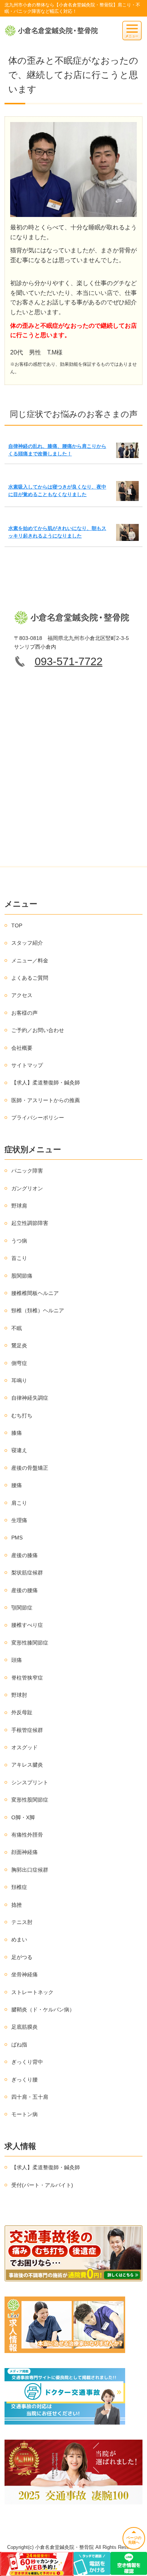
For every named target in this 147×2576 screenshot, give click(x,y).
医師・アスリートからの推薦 (46, 1100)
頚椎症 (19, 1887)
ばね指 (19, 2045)
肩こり (19, 1503)
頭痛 (17, 1660)
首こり (19, 1258)
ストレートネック (32, 1992)
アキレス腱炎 (27, 1765)
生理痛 (19, 1520)
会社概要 (22, 1048)
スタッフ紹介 (27, 943)
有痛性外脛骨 (27, 1835)
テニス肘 (22, 1922)
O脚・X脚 (23, 1817)
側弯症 (19, 1363)
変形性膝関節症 (30, 1643)
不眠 (17, 1328)
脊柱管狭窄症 (27, 1678)
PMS (17, 1538)
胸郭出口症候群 (30, 1870)
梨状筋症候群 (27, 1573)
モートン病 (24, 2114)
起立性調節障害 (30, 1223)
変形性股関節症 (30, 1800)
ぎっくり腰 (24, 2080)
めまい (19, 1939)
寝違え (19, 1450)
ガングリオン (27, 1188)
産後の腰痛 (24, 1590)
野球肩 (19, 1206)
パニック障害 (27, 1171)
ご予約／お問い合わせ (38, 1030)
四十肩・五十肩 (30, 2097)
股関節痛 (22, 1276)
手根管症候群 (27, 1730)
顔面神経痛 (24, 1852)
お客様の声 (24, 1013)
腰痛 (17, 1485)
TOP (17, 925)
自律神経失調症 (30, 1398)
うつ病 (19, 1241)
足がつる (22, 1957)
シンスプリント (30, 1782)
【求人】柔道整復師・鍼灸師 (46, 1083)
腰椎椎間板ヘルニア (35, 1293)
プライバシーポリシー (38, 1118)
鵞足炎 (19, 1345)
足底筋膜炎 (24, 2027)
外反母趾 (22, 1712)
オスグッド (24, 1747)
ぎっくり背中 (27, 2062)
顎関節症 (22, 1608)
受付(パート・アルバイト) (42, 2185)
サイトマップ (27, 1065)
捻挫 (17, 1905)
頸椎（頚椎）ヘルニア (38, 1310)
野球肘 (19, 1695)
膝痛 (17, 1433)
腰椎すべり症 (27, 1625)
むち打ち (22, 1416)
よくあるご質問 (30, 978)
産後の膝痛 (24, 1555)
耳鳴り (19, 1380)
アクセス (22, 995)
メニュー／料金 (30, 960)
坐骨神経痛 (24, 1974)
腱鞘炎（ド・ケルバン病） (43, 2009)
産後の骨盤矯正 (30, 1468)
